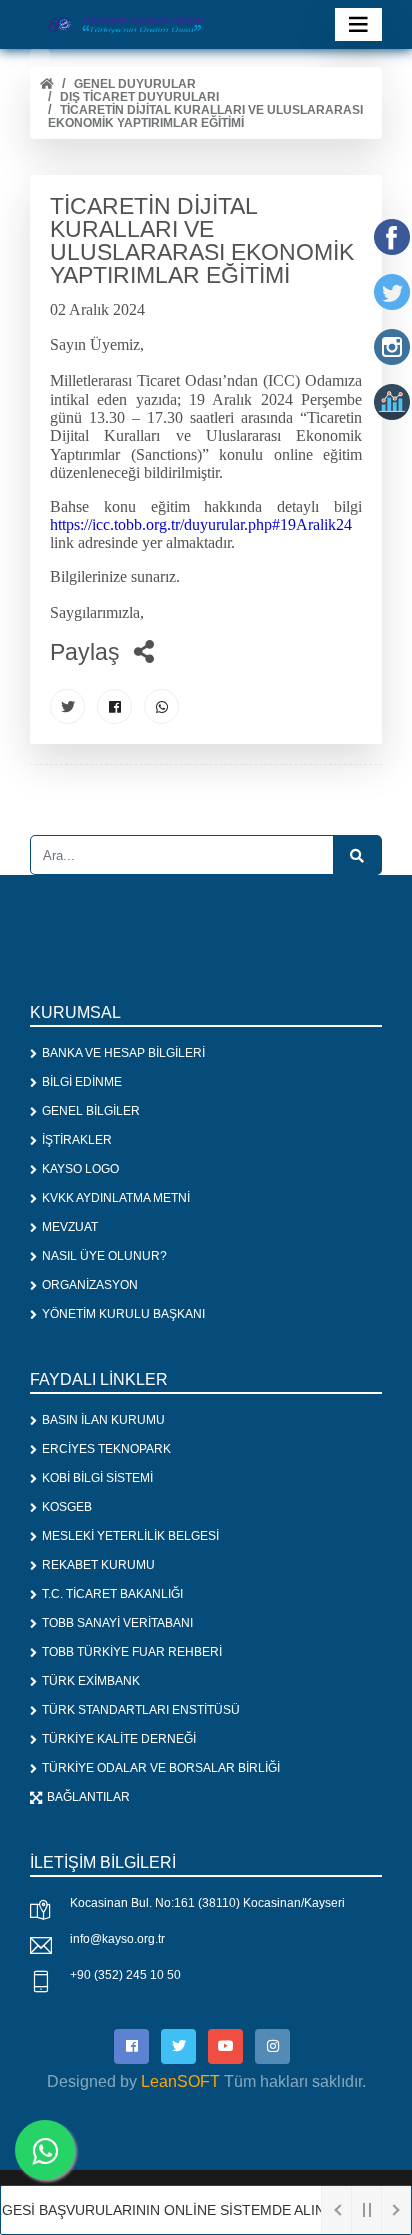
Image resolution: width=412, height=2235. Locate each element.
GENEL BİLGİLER (91, 1111)
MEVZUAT (70, 1227)
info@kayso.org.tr (117, 1939)
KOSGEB (67, 1507)
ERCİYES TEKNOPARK (106, 1449)
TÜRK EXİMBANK (91, 1681)
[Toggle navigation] (358, 24)
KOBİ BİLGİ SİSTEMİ (97, 1478)
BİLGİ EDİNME (82, 1082)
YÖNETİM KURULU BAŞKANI (123, 1314)
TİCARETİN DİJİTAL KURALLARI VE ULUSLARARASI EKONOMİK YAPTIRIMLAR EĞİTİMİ (205, 116)
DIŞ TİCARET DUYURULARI (139, 97)
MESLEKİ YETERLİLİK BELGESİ (130, 1536)
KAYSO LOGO (80, 1169)
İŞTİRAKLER (77, 1140)
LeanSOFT (180, 2081)
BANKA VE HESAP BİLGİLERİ (123, 1053)
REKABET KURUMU (98, 1565)
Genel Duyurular (135, 84)
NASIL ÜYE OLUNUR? (104, 1256)
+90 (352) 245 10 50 (125, 1975)
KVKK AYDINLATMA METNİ (116, 1198)
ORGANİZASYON (90, 1285)
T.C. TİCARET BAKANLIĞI (112, 1594)
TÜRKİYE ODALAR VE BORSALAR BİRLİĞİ (161, 1768)
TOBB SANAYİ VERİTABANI (117, 1623)
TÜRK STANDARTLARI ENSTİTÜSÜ (141, 1710)
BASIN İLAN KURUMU (103, 1420)
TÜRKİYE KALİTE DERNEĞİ (119, 1739)
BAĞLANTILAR (88, 1797)
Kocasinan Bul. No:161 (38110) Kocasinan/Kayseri (207, 1903)
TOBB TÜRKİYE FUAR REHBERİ (132, 1652)
